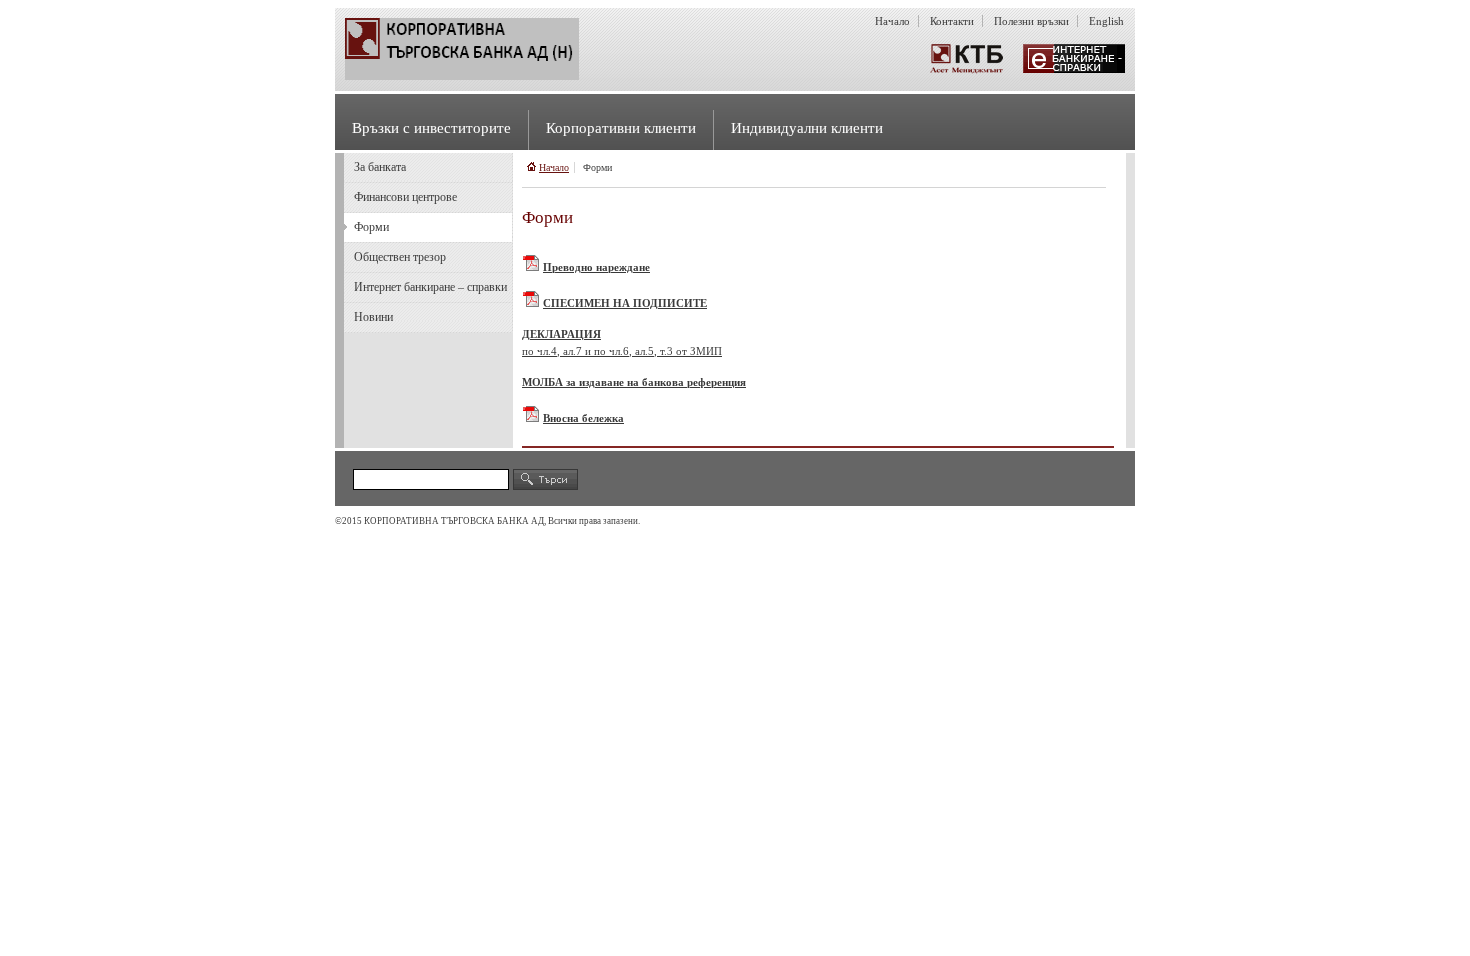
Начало (892, 21)
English (1106, 21)
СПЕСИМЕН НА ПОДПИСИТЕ (625, 303)
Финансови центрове (405, 197)
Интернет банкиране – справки (430, 287)
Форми (371, 227)
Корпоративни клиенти (621, 128)
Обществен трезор (400, 257)
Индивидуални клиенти (807, 128)
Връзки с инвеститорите (431, 128)
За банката (380, 167)
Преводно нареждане (596, 267)
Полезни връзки (1031, 21)
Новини (373, 317)
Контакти (952, 21)
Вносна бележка (583, 418)
